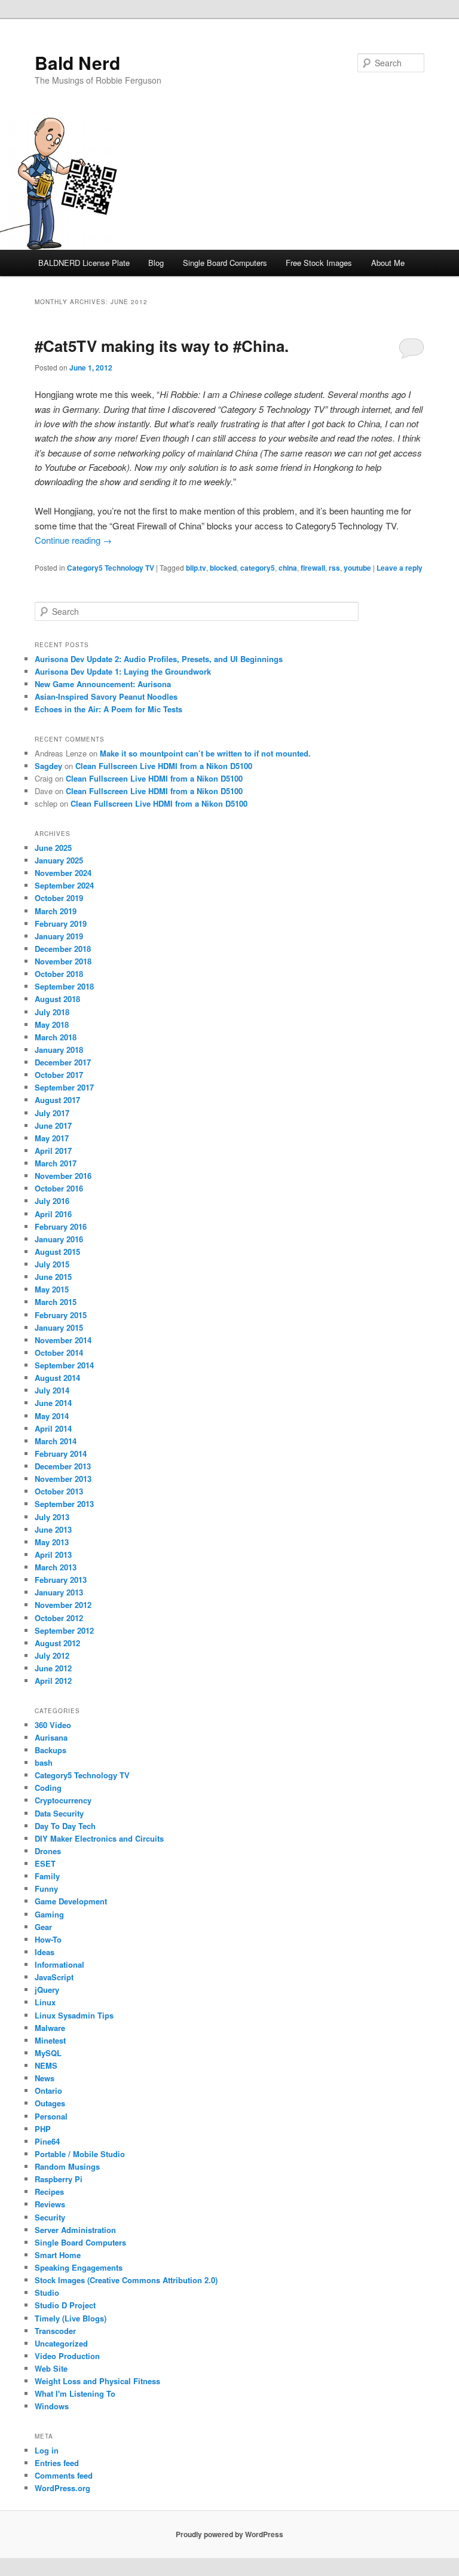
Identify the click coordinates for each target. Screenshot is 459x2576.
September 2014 (64, 1365)
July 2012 (52, 1655)
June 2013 (53, 1529)
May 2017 (52, 1138)
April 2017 (53, 1151)
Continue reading (73, 540)
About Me (388, 263)
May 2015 (52, 1289)
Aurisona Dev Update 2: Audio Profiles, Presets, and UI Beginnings (159, 659)
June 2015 (53, 1277)
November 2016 (63, 1176)
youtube (357, 568)
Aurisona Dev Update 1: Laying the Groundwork (123, 671)
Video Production (67, 2356)
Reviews (50, 2204)
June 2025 (53, 848)
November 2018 (63, 961)
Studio (47, 2292)
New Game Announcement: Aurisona (103, 684)
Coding (48, 1788)
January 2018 (59, 1050)
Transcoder (55, 2331)
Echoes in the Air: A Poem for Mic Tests (108, 709)
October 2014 (59, 1353)
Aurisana (51, 1737)
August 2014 (57, 1378)
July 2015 (52, 1264)
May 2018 (52, 1024)
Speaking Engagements (79, 2267)
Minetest (50, 2040)
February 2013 (61, 1580)
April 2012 (53, 1681)
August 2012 (57, 1643)
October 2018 (59, 974)
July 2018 (52, 1012)
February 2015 (61, 1315)
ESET (45, 1863)
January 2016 (59, 1239)
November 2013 (63, 1479)
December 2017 (63, 1062)
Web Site (51, 2368)
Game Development (71, 1901)
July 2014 (52, 1390)
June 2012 (53, 1668)
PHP (43, 2129)
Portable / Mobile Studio (80, 2154)
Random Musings (67, 2166)
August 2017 (57, 1100)
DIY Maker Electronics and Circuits (99, 1838)
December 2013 (63, 1466)
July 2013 (52, 1517)
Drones (48, 1851)
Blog (156, 263)
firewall (313, 568)
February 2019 (61, 923)
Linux (45, 2002)
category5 (258, 568)
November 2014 (63, 1340)
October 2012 (59, 1618)
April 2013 (53, 1555)
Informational (59, 1964)
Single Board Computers (225, 263)
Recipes (49, 2191)
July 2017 (52, 1113)
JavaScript (54, 1977)
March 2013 (56, 1567)
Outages (50, 2103)
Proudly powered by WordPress (229, 2534)
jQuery (47, 1990)
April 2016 (53, 1214)
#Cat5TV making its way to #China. (162, 346)
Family (47, 1876)
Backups (51, 1750)
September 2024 (64, 885)
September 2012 (64, 1630)
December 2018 (63, 949)
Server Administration (75, 2230)
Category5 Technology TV (111, 568)
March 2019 (56, 911)
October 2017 (59, 1075)
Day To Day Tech (65, 1826)
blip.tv (196, 568)
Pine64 (47, 2141)
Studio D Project (65, 2305)
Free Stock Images (319, 263)
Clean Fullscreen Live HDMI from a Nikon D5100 (164, 766)
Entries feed (57, 2463)
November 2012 (63, 1605)
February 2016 (61, 1226)
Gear (43, 1927)
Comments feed (64, 2475)
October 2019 (59, 898)
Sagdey (48, 766)
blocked (223, 568)
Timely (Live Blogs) (71, 2318)
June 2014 (53, 1403)
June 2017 (53, 1125)
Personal (51, 2116)
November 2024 (63, 873)
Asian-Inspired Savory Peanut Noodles (106, 696)
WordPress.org (62, 2488)
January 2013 (59, 1592)
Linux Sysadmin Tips (74, 2015)
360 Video (53, 1725)
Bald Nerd (77, 62)
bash (44, 1762)
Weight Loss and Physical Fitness (97, 2381)
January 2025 (59, 860)
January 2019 (59, 936)
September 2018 (64, 986)
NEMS (46, 2065)
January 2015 (59, 1327)
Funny (46, 1889)
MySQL (48, 2053)
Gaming (49, 1914)
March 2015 (56, 1302)
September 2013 (64, 1504)
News (45, 2078)
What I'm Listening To (75, 2393)
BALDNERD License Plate (84, 263)
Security (50, 2217)
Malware (50, 2028)
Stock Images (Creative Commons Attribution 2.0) (126, 2280)
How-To (48, 1939)
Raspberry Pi (59, 2179)
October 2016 (59, 1188)
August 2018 (57, 999)
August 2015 (57, 1252)
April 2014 (53, 1428)
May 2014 (52, 1416)
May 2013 (52, 1542)
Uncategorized (61, 2343)
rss (334, 568)
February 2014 (61, 1454)
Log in (47, 2450)
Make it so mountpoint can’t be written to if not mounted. (205, 753)
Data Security (59, 1813)
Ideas (45, 1952)
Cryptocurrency (63, 1800)
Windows (52, 2406)
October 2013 (59, 1491)
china (288, 568)
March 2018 (56, 1037)
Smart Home (58, 2255)
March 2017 (56, 1163)
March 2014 (56, 1441)
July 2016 (52, 1201)
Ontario (48, 2090)
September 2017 (64, 1087)
